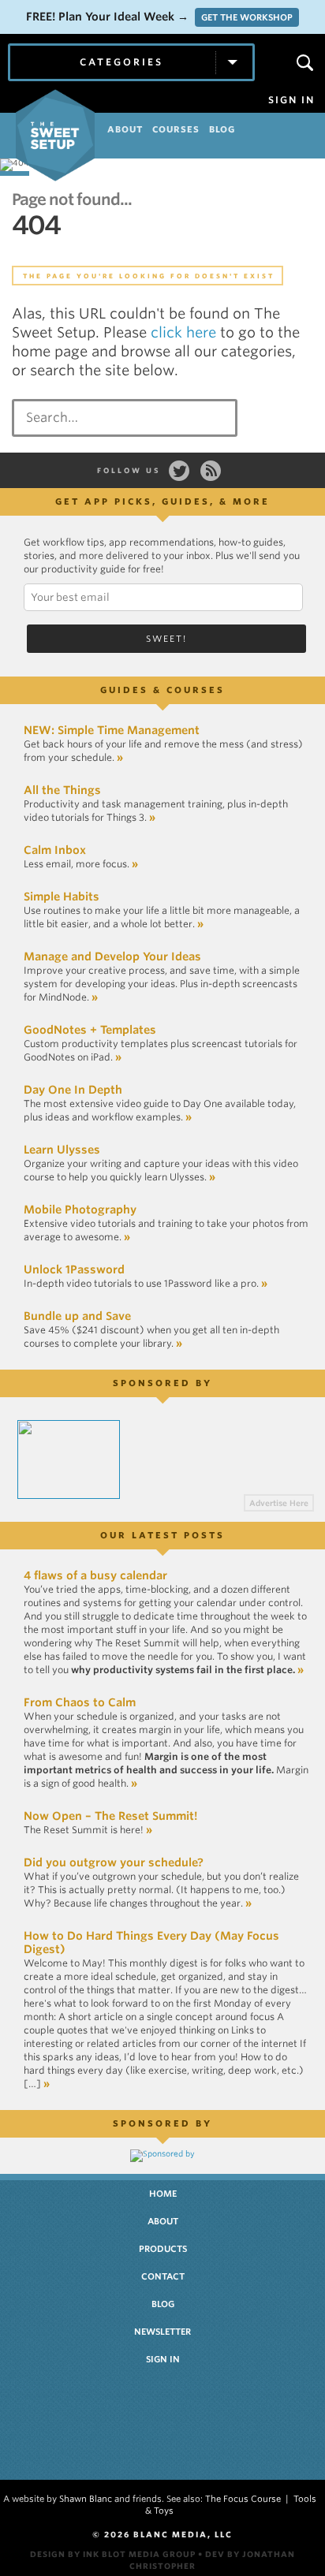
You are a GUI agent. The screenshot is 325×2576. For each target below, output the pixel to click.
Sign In (291, 100)
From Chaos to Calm (80, 1702)
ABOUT (125, 129)
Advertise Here (279, 1503)
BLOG (222, 129)
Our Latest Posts (162, 1535)
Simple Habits (62, 897)
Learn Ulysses (62, 1150)
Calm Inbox (55, 850)
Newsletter (162, 2332)
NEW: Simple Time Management (112, 730)
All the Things (62, 790)
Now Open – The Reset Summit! (110, 1816)
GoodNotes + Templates (90, 1030)
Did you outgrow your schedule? (114, 1862)
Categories (121, 62)
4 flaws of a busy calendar (95, 1575)
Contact (163, 2276)
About (163, 2221)
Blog (163, 2304)
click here (183, 332)
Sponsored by (162, 1383)
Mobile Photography (80, 1210)
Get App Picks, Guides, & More (162, 501)
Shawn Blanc (86, 2499)
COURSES (176, 129)
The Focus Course (243, 2499)
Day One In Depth (73, 1090)
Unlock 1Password (74, 1269)
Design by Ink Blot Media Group (113, 2554)
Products (163, 2249)
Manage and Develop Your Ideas (112, 956)
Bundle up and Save (77, 1316)
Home (163, 2194)
